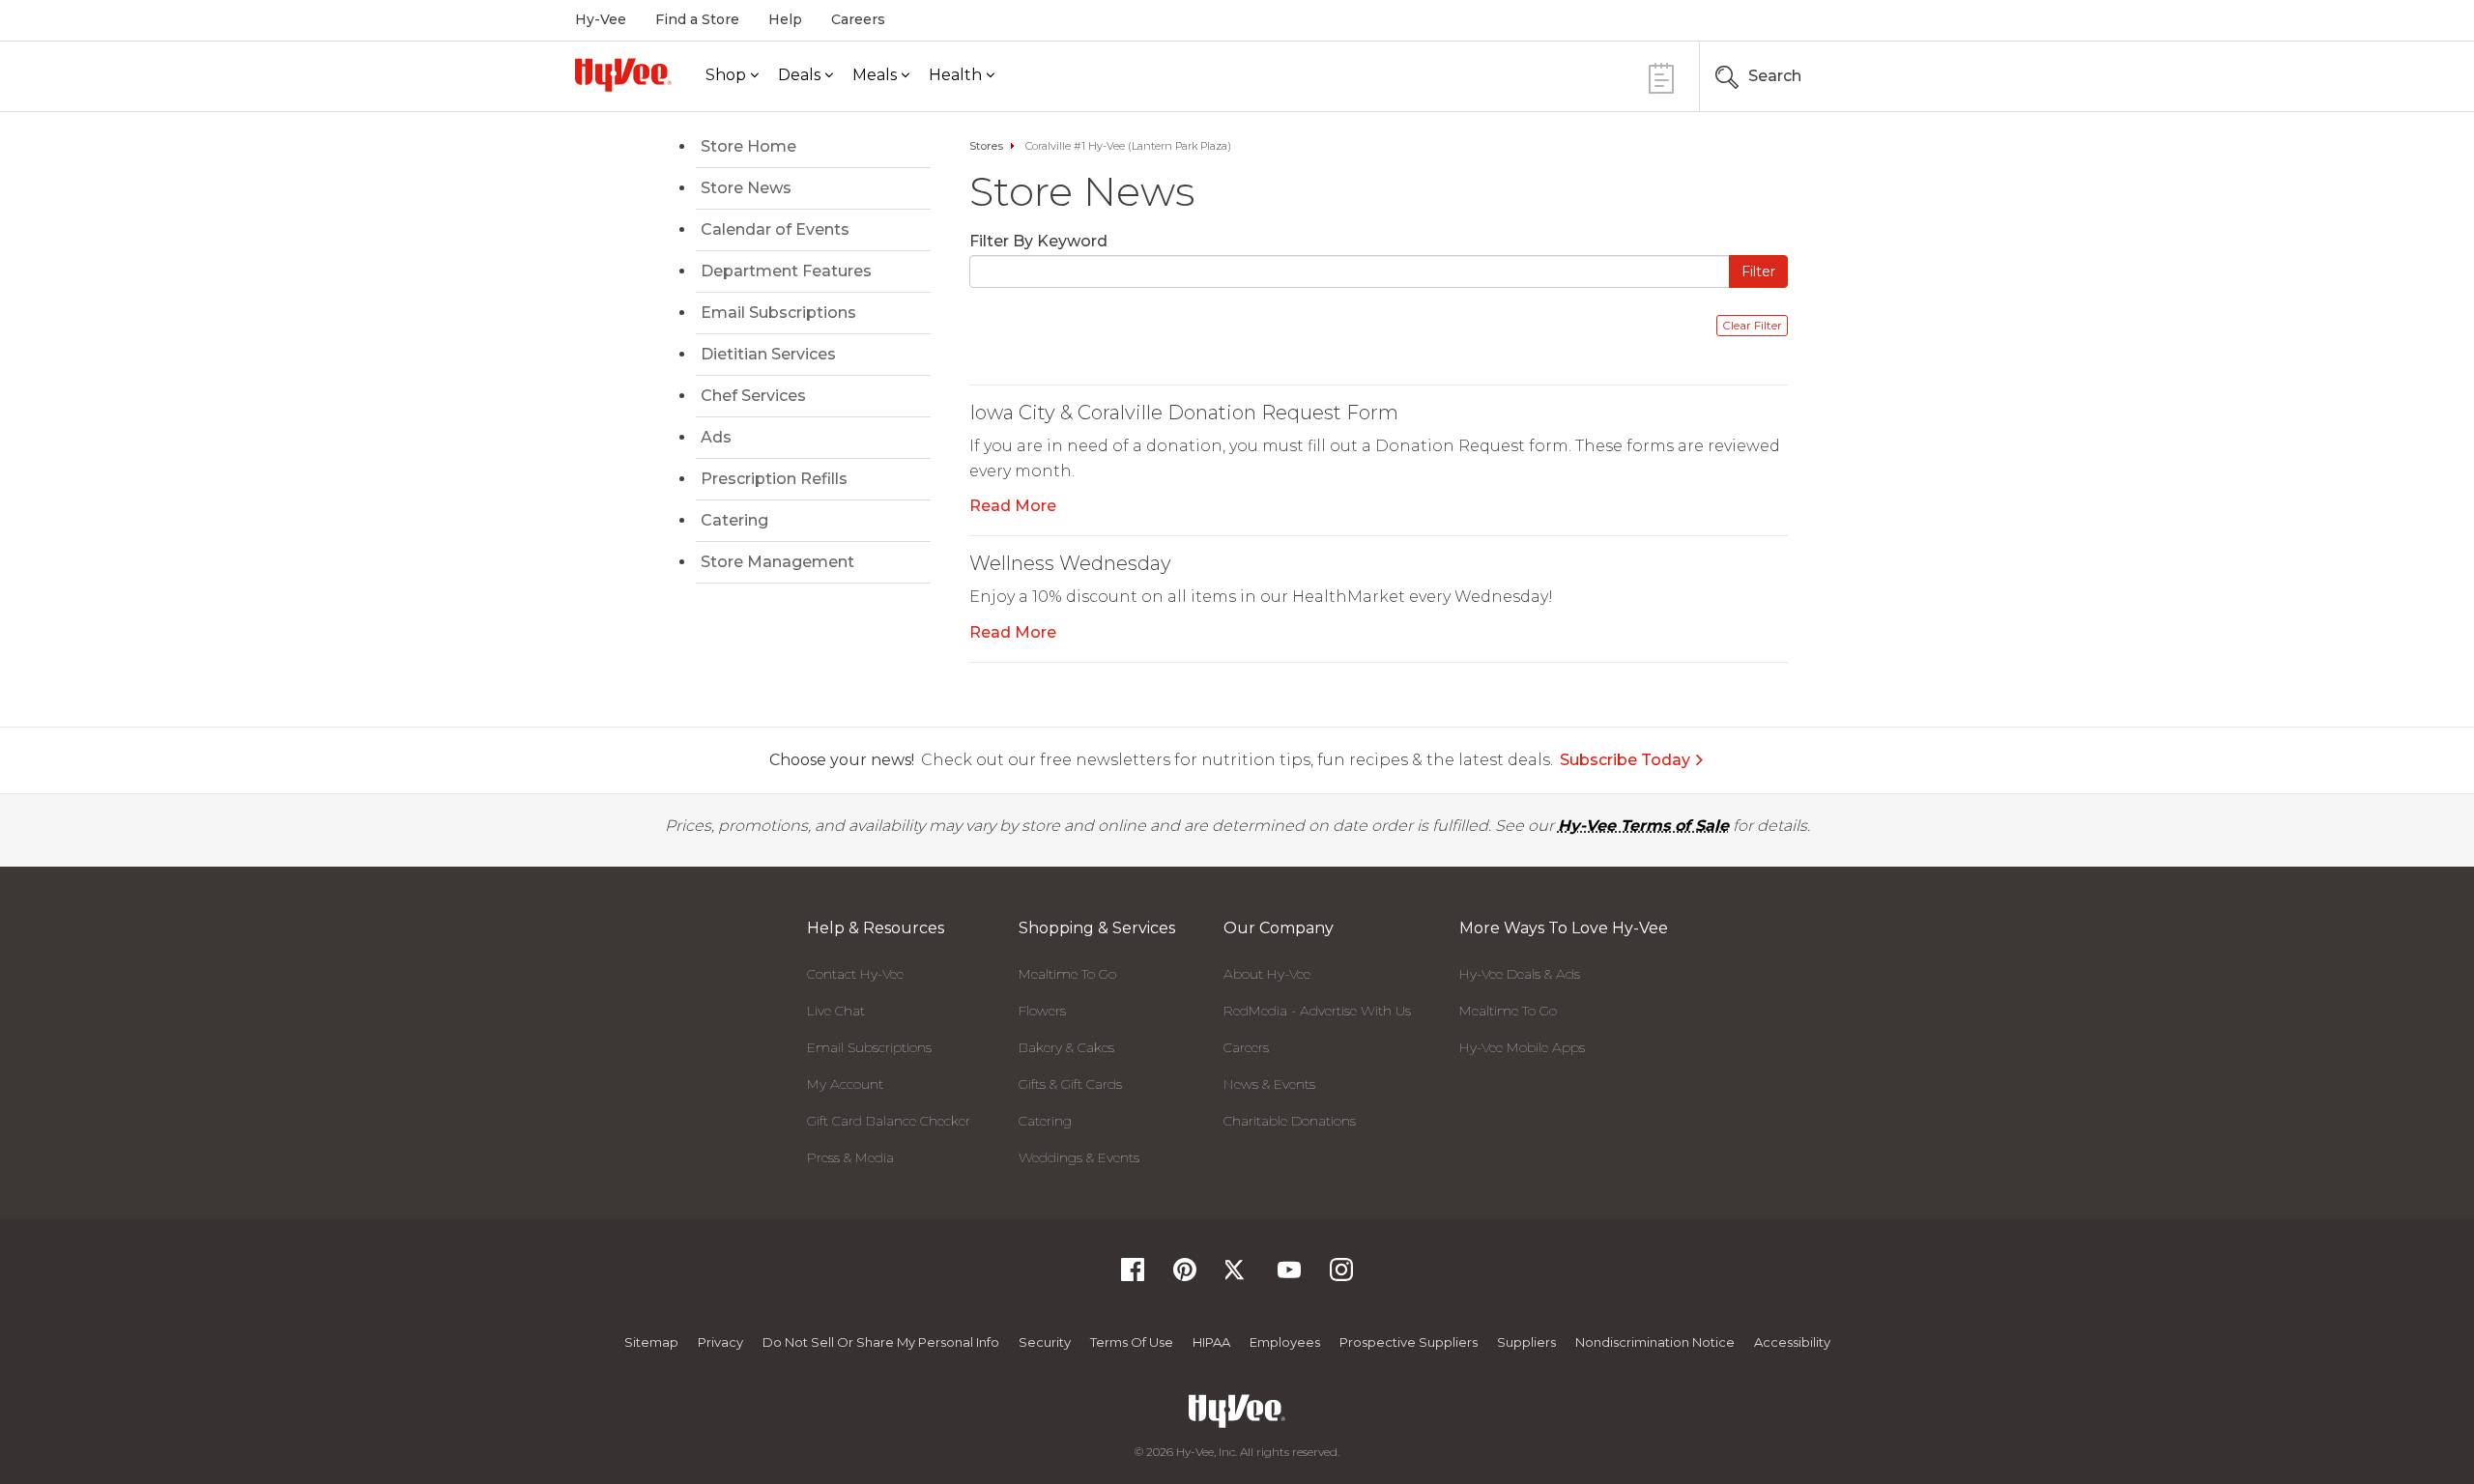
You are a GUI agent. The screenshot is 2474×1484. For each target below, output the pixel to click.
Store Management (777, 562)
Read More (1013, 506)
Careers (858, 19)
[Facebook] (1133, 1276)
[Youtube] (1289, 1276)
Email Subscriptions (778, 313)
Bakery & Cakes (1066, 1047)
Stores (986, 146)
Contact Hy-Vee (855, 974)
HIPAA (1211, 1342)
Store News (746, 188)
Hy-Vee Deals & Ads (1520, 974)
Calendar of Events (775, 229)
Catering (734, 520)
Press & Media (850, 1157)
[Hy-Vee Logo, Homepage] (623, 75)
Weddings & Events (1079, 1157)
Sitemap (651, 1342)
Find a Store (697, 19)
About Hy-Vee (1267, 974)
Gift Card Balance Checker (889, 1121)
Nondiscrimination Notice (1655, 1342)
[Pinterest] (1185, 1276)
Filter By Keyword (1038, 241)
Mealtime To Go (1067, 974)
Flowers (1042, 1011)
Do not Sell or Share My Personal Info (881, 1342)
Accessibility (1792, 1342)
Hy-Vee (601, 19)
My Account (845, 1084)
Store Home (748, 146)
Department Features (786, 271)
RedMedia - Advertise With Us (1317, 1011)
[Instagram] (1341, 1276)
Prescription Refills (774, 479)
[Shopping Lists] (1661, 76)
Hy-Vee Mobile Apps (1522, 1047)
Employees (1285, 1342)
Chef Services (753, 396)
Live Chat (836, 1011)
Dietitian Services (768, 354)
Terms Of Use (1132, 1342)
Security (1045, 1342)
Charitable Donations (1290, 1121)
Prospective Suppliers (1409, 1342)
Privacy (720, 1342)
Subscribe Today (1625, 760)
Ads (716, 437)
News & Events (1269, 1084)
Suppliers (1526, 1342)
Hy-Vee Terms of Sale (1643, 826)
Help (785, 19)
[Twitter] (1237, 1276)
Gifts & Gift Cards (1070, 1084)
